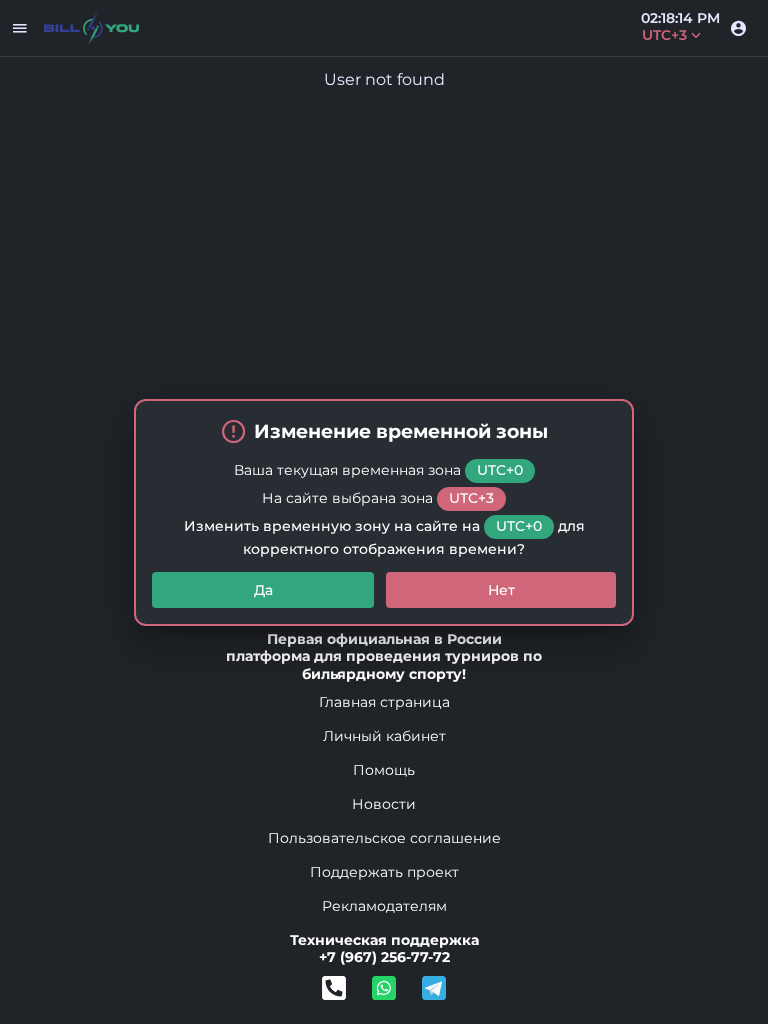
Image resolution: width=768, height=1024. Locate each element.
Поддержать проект (384, 872)
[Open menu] (20, 28)
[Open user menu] (738, 28)
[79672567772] (334, 988)
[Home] (91, 28)
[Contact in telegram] (384, 988)
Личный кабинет (384, 736)
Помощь (384, 770)
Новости (384, 804)
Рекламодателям (384, 906)
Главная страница (384, 702)
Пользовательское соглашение (384, 838)
